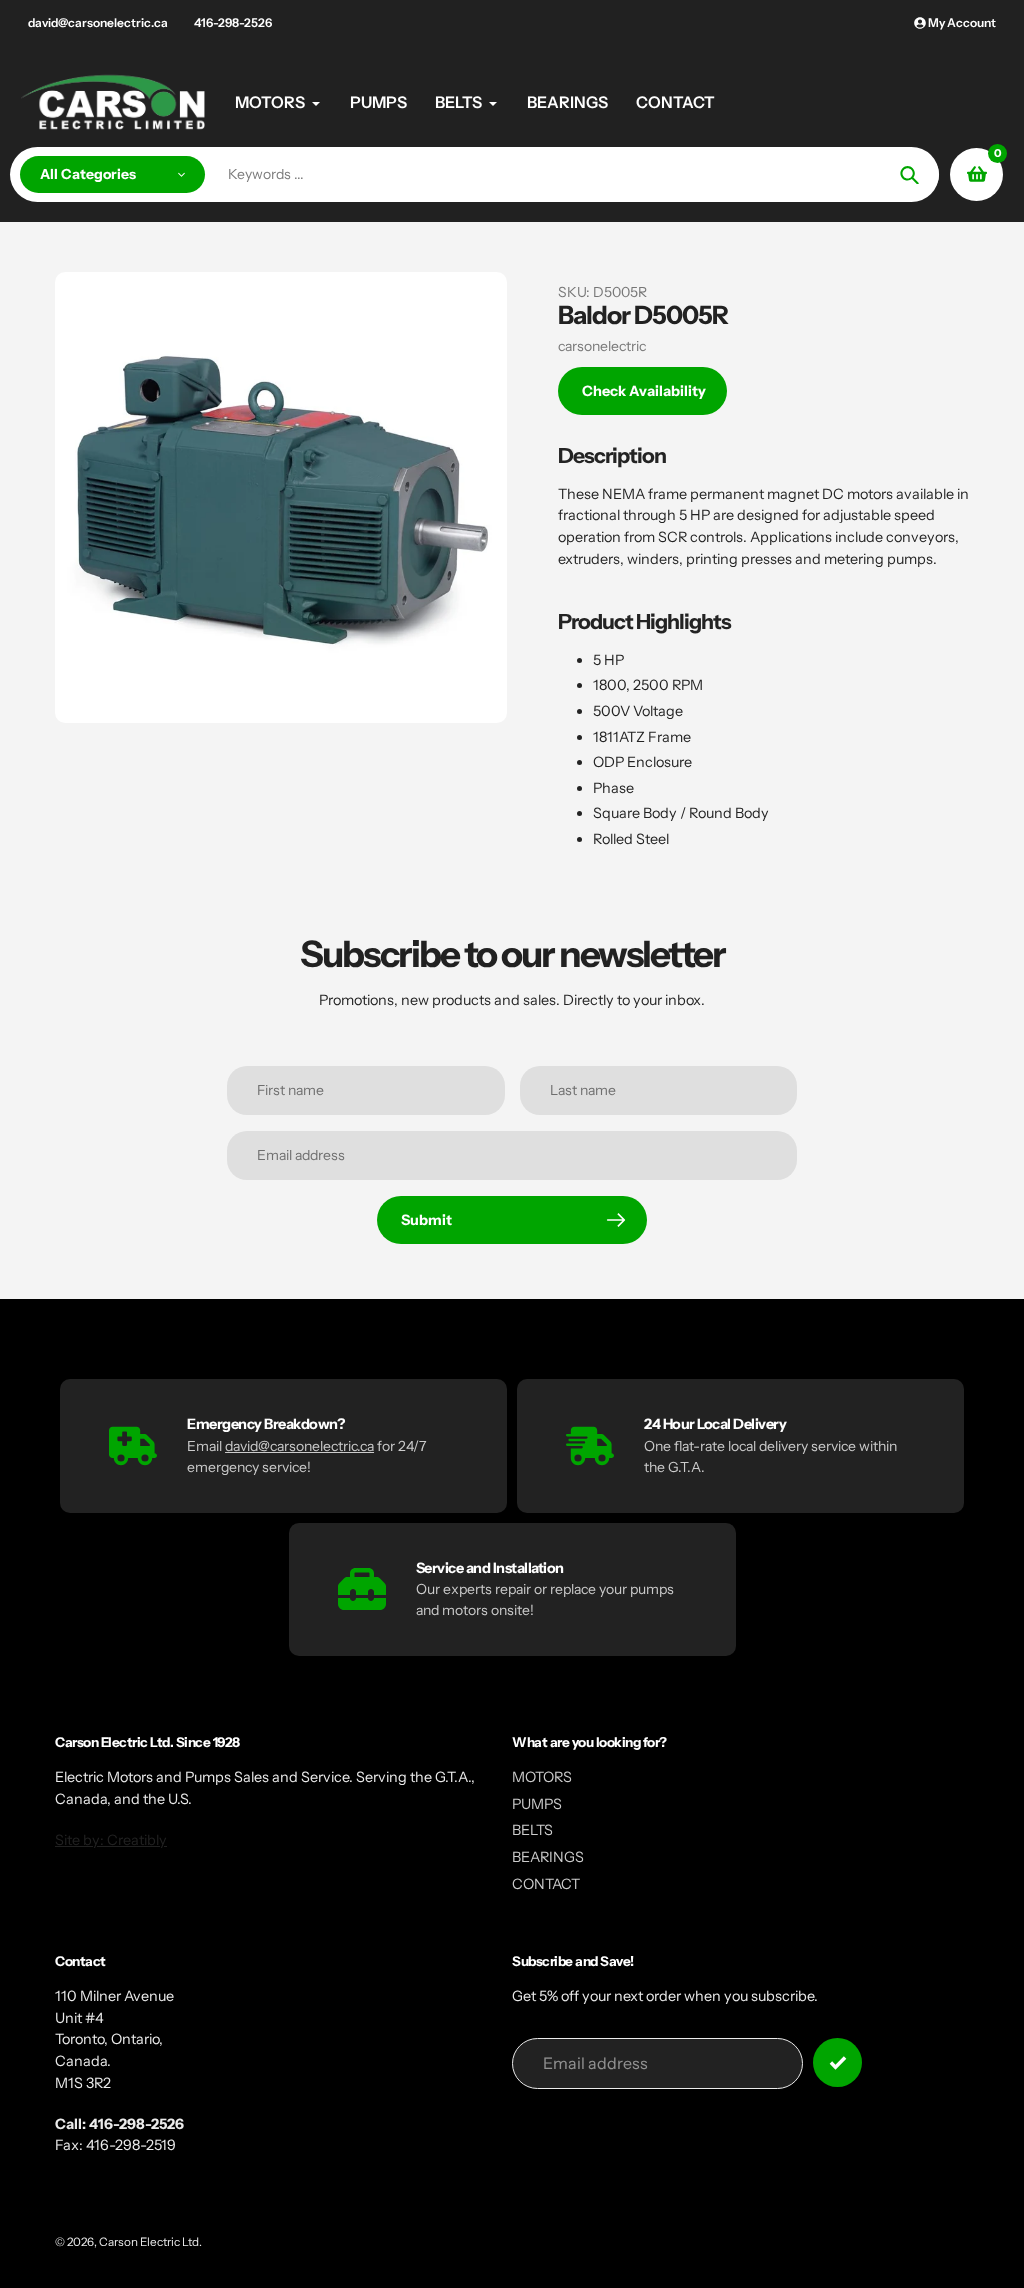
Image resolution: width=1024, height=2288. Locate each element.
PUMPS (537, 1804)
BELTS (532, 1830)
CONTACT (546, 1884)
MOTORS (542, 1777)
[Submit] (837, 2062)
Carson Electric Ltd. (150, 2242)
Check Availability (644, 391)
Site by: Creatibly (111, 1840)
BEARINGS (548, 1857)
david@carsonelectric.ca (98, 22)
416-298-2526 (233, 22)
